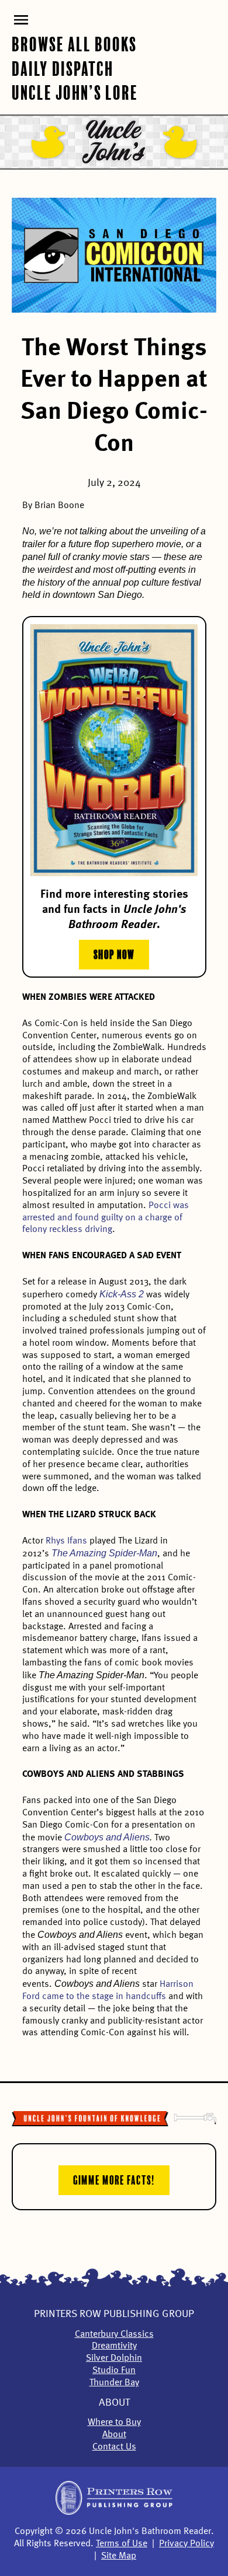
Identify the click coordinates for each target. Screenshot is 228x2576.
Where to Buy (114, 2423)
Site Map (119, 2556)
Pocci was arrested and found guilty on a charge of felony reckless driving (106, 1218)
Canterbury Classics (114, 2334)
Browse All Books (74, 43)
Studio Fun (114, 2371)
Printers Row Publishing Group (114, 2314)
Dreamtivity (114, 2346)
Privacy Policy (186, 2544)
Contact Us (114, 2447)
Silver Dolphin (114, 2358)
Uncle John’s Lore (75, 91)
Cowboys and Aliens (107, 1837)
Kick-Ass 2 (122, 1294)
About (114, 2403)
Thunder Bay (114, 2383)
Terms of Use (122, 2544)
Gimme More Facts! (114, 2179)
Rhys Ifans (66, 1541)
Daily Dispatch (63, 67)
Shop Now (114, 953)
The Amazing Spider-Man (104, 1553)
